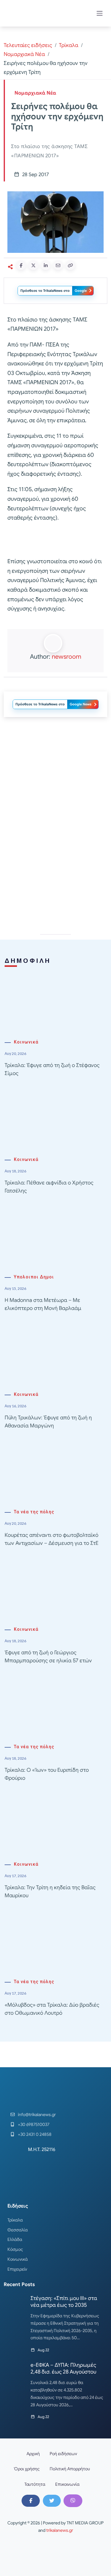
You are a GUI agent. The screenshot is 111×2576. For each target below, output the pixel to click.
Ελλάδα (15, 2239)
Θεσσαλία (18, 2230)
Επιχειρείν (17, 2269)
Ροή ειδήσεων (63, 2454)
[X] (52, 2501)
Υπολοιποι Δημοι (34, 1277)
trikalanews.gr (60, 2530)
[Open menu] (100, 13)
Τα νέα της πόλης (34, 1512)
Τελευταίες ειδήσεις (28, 45)
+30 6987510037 (34, 2124)
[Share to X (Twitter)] (33, 265)
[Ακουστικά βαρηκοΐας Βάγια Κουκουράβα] (55, 777)
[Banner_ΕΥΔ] (55, 541)
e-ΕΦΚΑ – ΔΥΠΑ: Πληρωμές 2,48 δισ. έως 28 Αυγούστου (63, 2368)
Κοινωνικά (26, 1042)
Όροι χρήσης (27, 2469)
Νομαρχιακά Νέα (24, 54)
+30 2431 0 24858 (35, 2134)
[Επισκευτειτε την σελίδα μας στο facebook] (31, 2501)
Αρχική (33, 2454)
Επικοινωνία (67, 2484)
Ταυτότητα (35, 2484)
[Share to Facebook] (21, 265)
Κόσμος (15, 2249)
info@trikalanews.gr (37, 2115)
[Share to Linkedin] (46, 265)
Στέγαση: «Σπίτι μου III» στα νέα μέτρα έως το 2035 (64, 2302)
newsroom (66, 657)
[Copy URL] (70, 265)
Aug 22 (43, 2350)
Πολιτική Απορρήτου (70, 2469)
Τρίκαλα (69, 45)
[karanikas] (55, 865)
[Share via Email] (58, 265)
